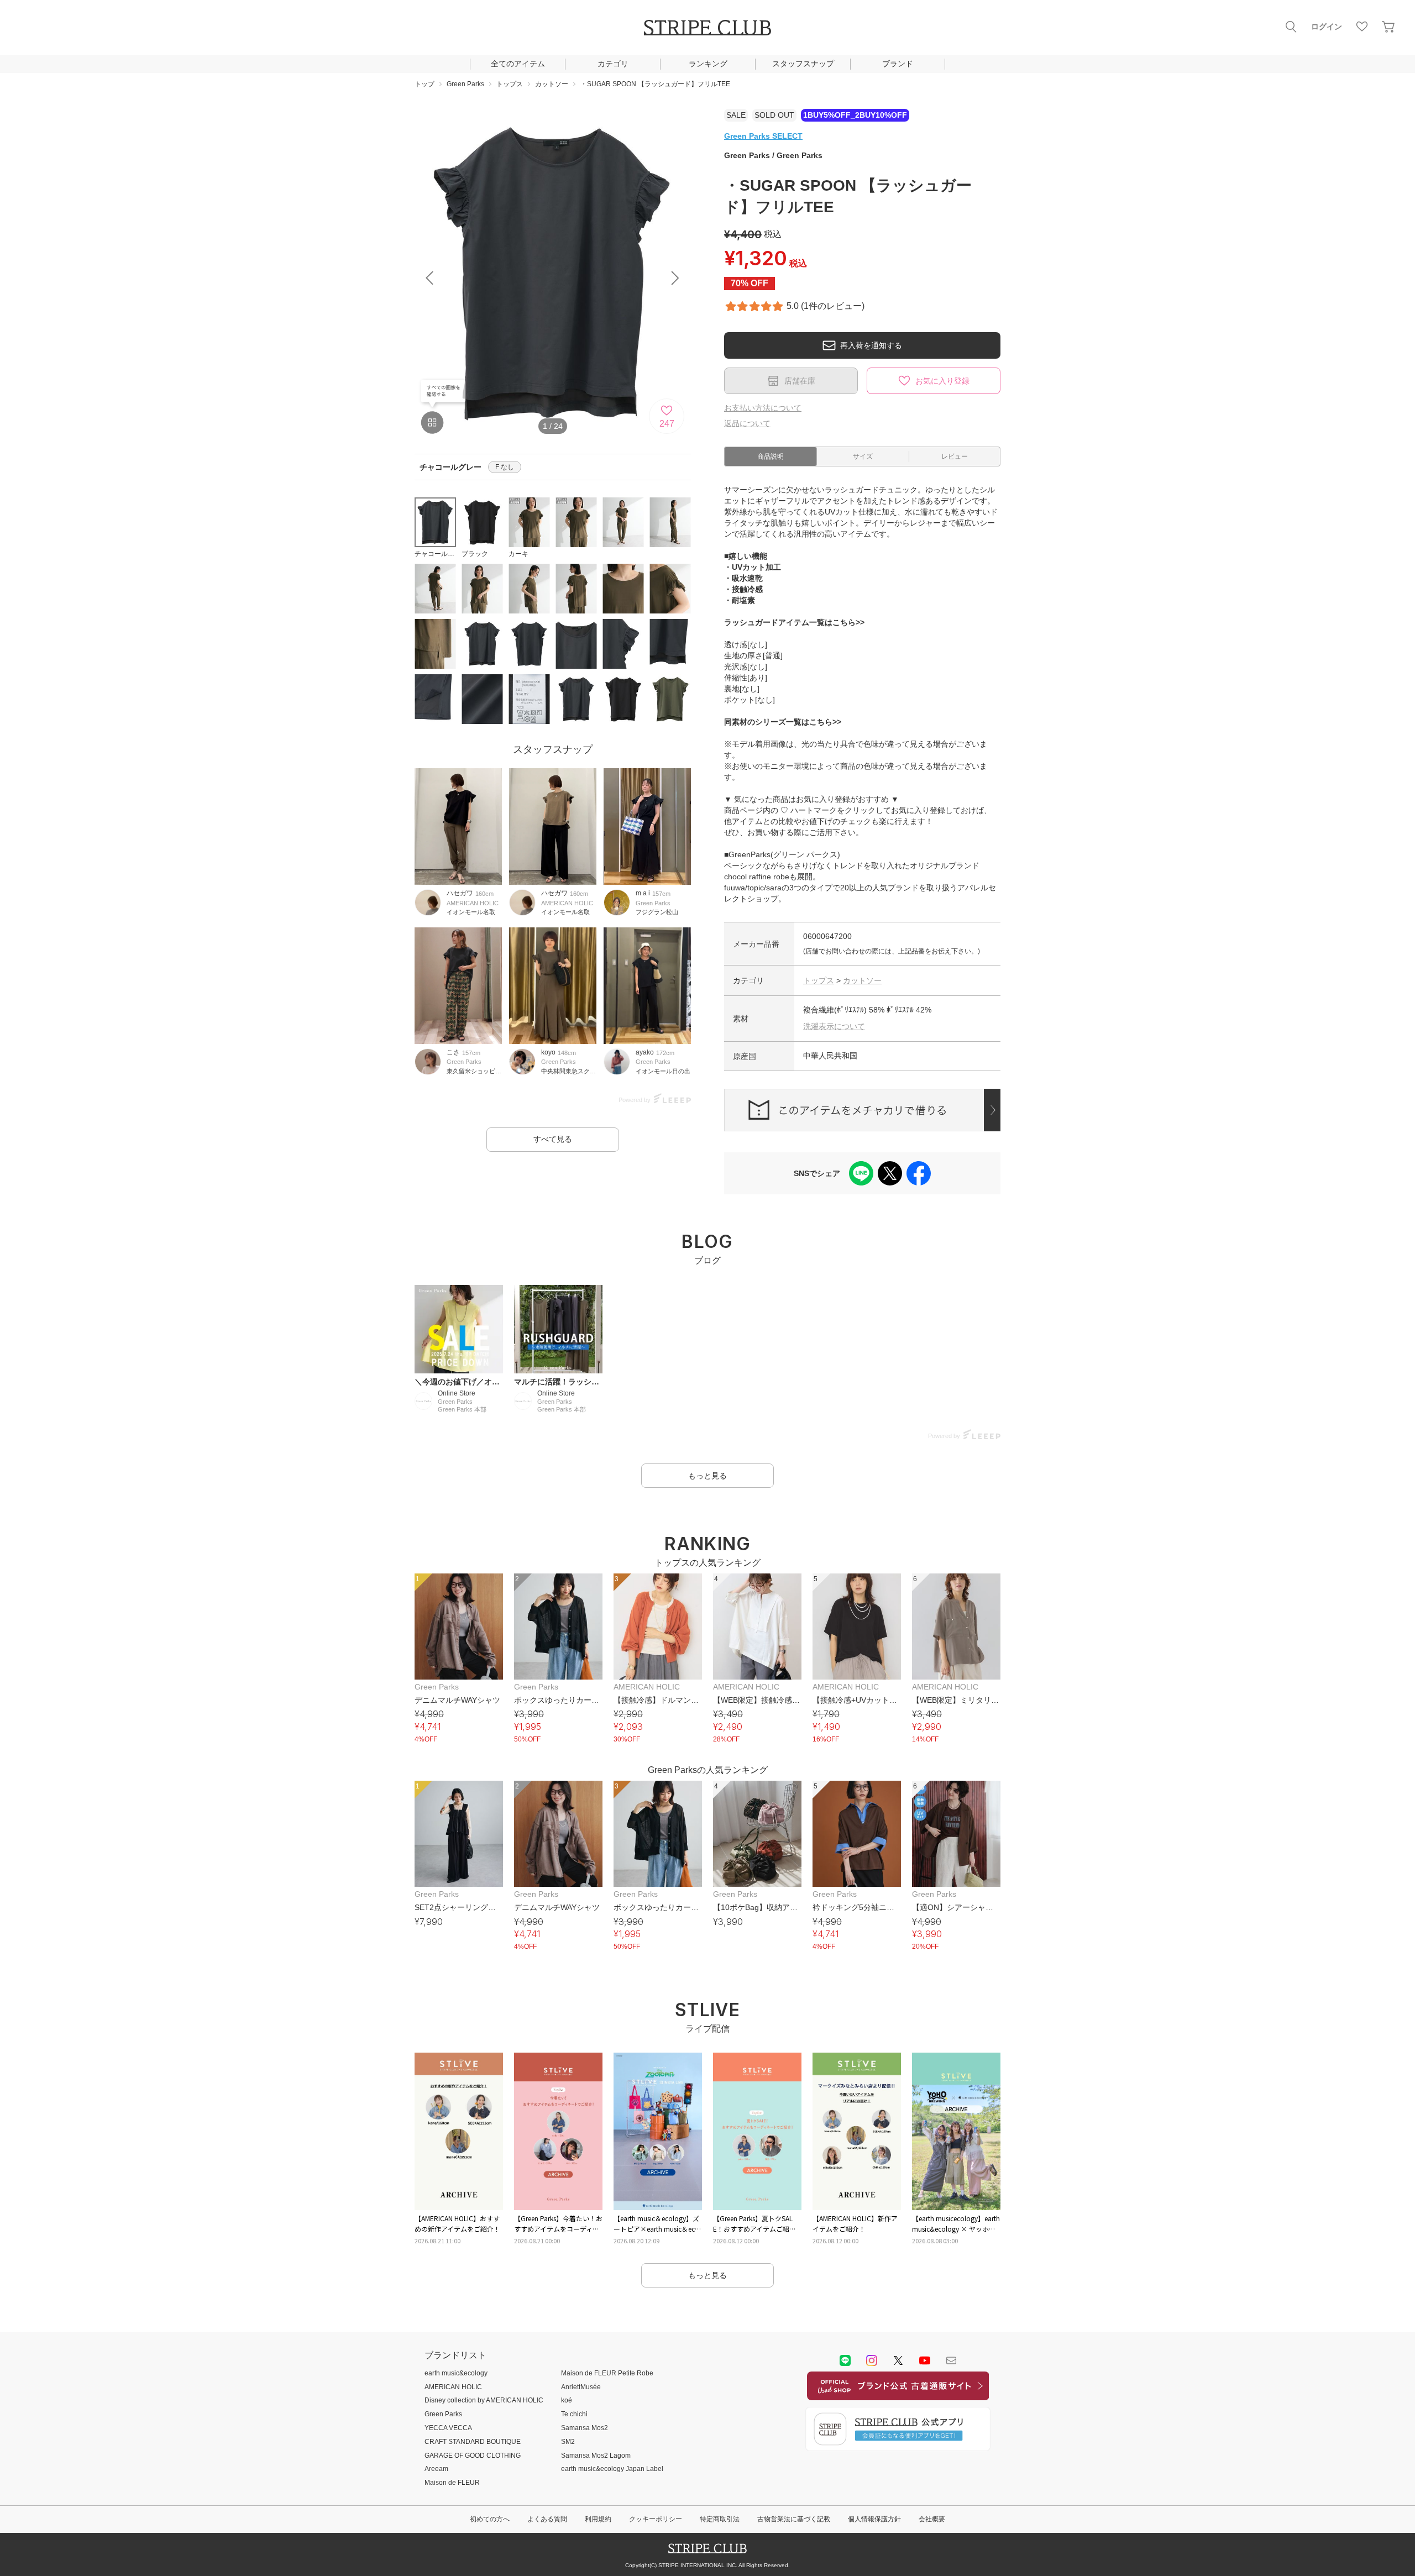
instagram (872, 2360)
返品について (747, 423)
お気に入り (1362, 27)
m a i (643, 893)
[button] (675, 278)
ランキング (708, 64)
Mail (951, 2360)
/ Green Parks (773, 155)
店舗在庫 (800, 381)
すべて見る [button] (553, 1139)
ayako (645, 1052)
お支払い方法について (763, 408)
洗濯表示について (834, 1026)
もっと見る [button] (707, 1476)
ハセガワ (460, 893)
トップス (819, 980)
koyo (548, 1052)
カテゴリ (613, 64)
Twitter (898, 2360)
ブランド (898, 64)
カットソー (862, 980)
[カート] (1388, 27)
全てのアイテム (518, 64)
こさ (453, 1052)
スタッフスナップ (803, 64)
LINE (845, 2360)
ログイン (1327, 27)
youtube (925, 2360)
